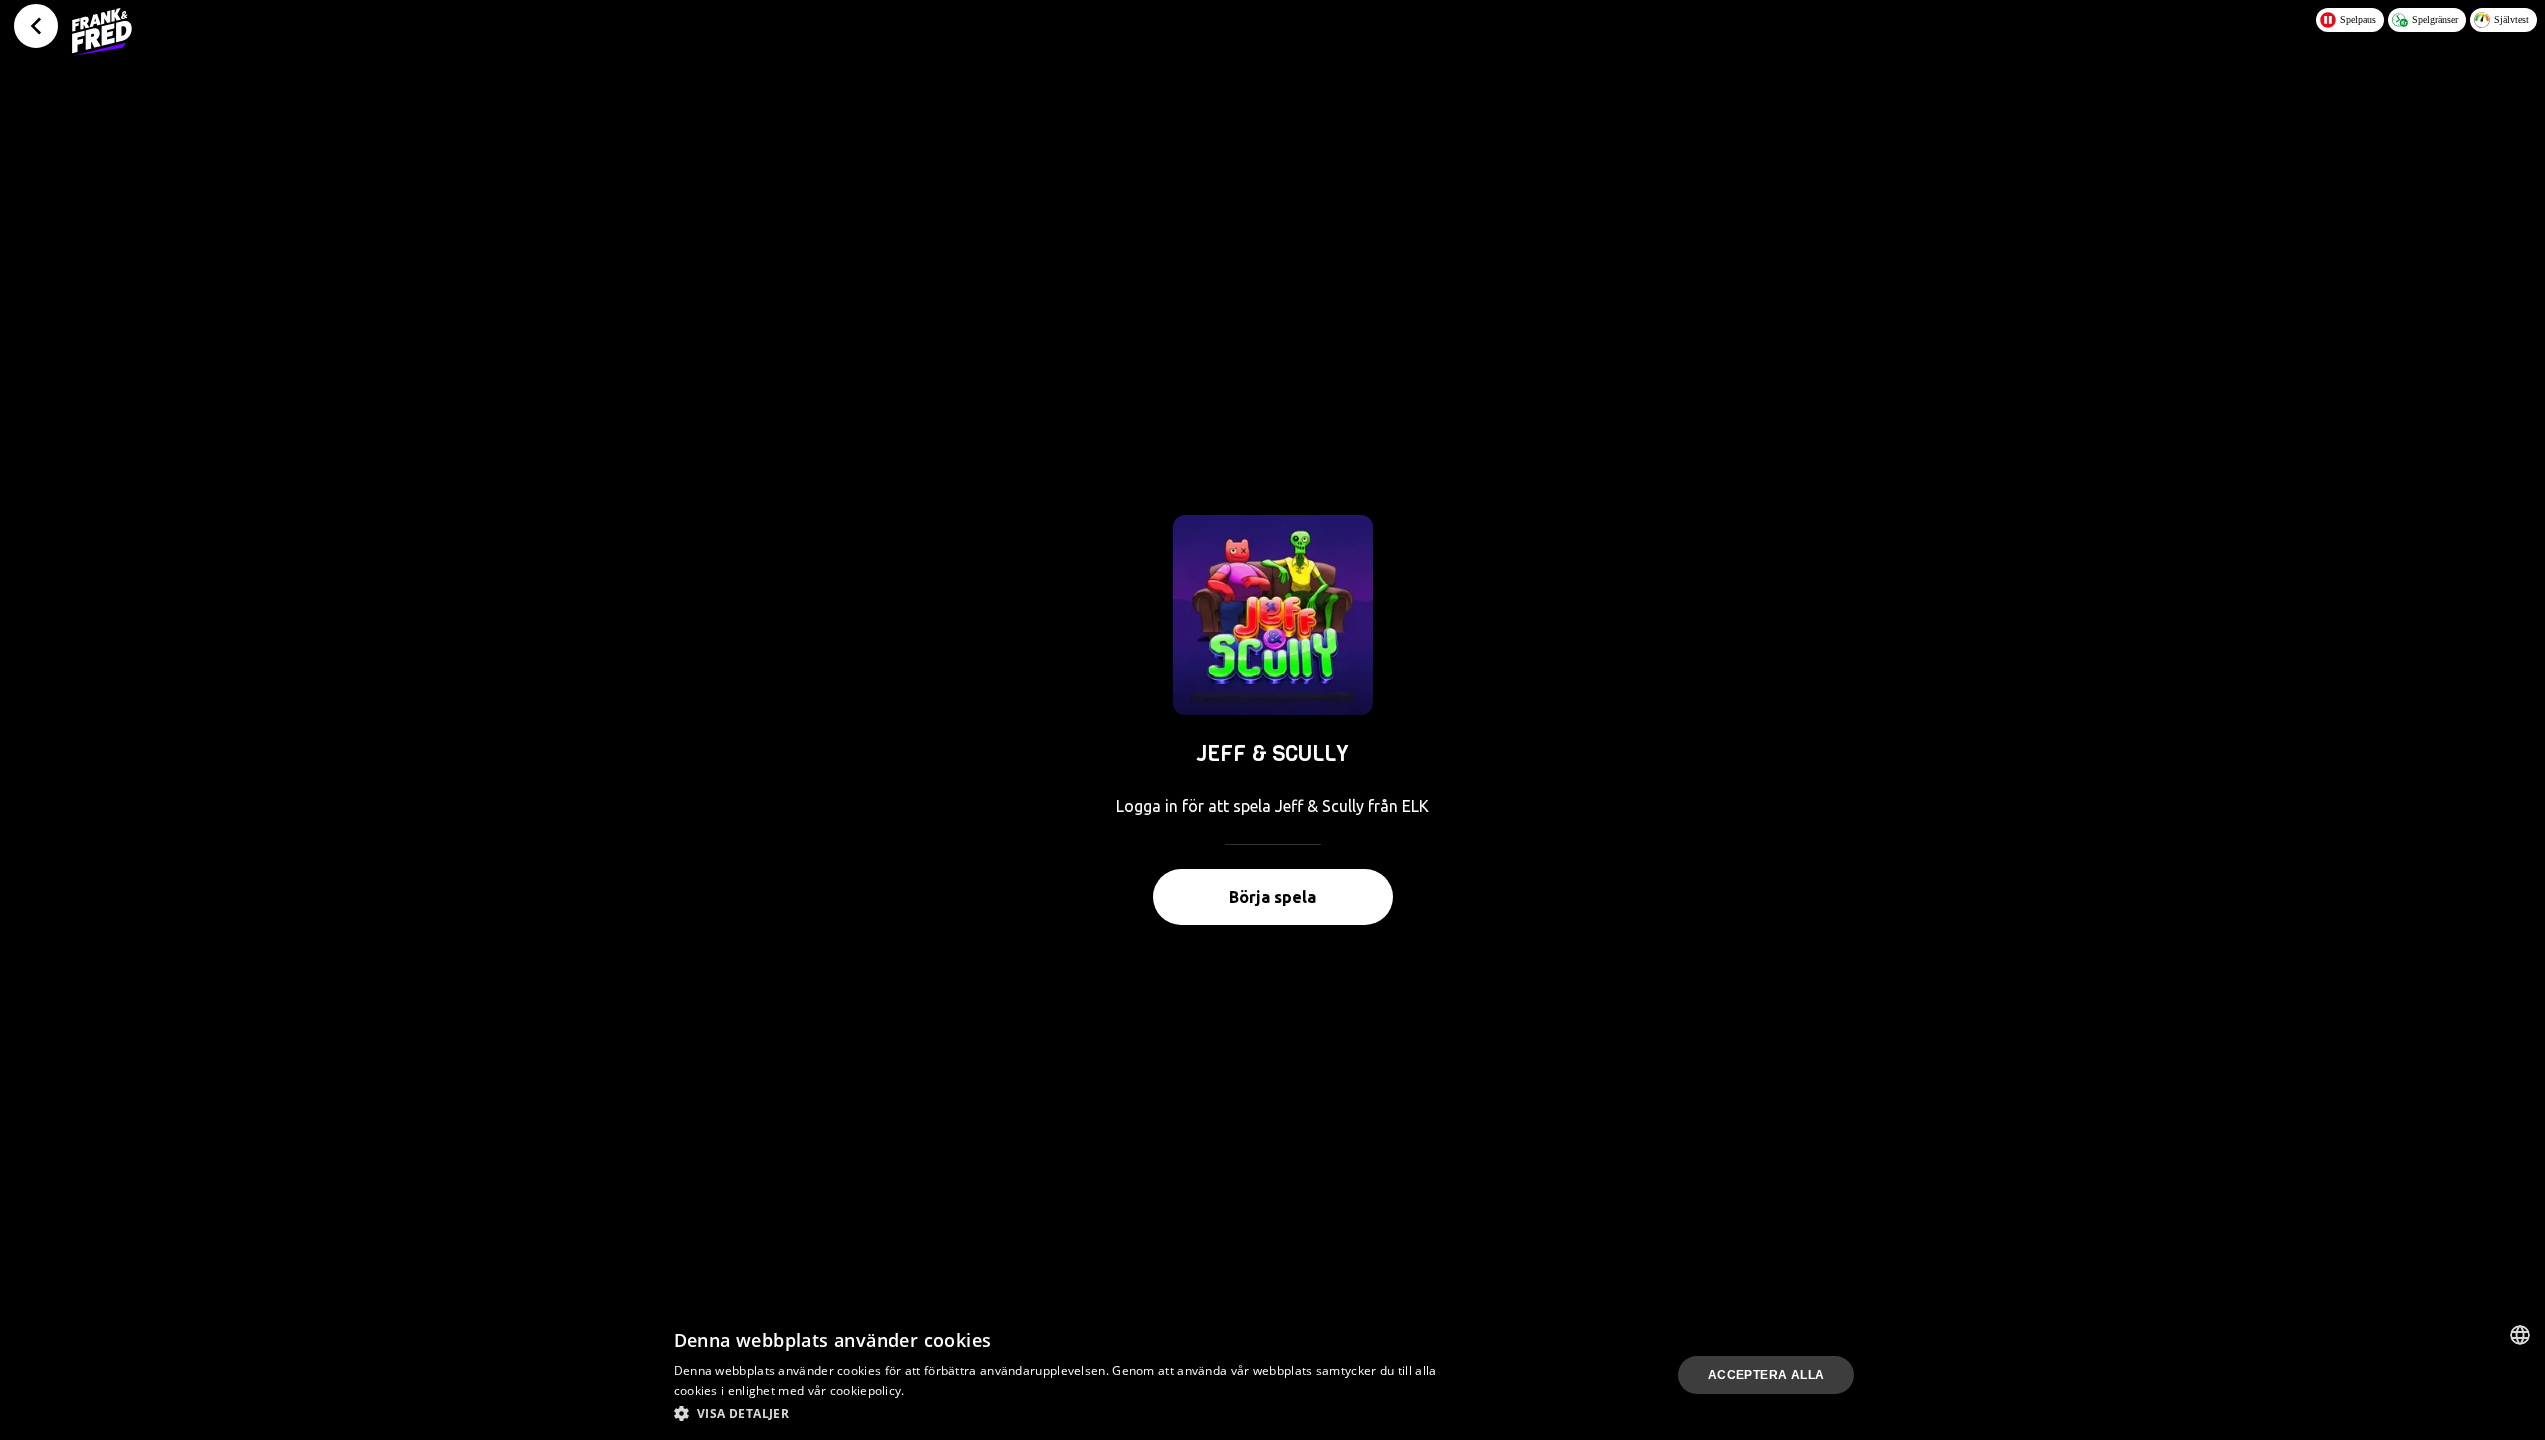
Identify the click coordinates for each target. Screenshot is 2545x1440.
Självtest (2511, 19)
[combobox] (2520, 1335)
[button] (1060, 1413)
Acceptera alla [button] (1766, 1375)
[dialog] (1272, 1375)
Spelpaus (2358, 19)
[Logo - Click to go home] (102, 32)
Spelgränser (2435, 19)
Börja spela (1272, 897)
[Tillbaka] (36, 26)
